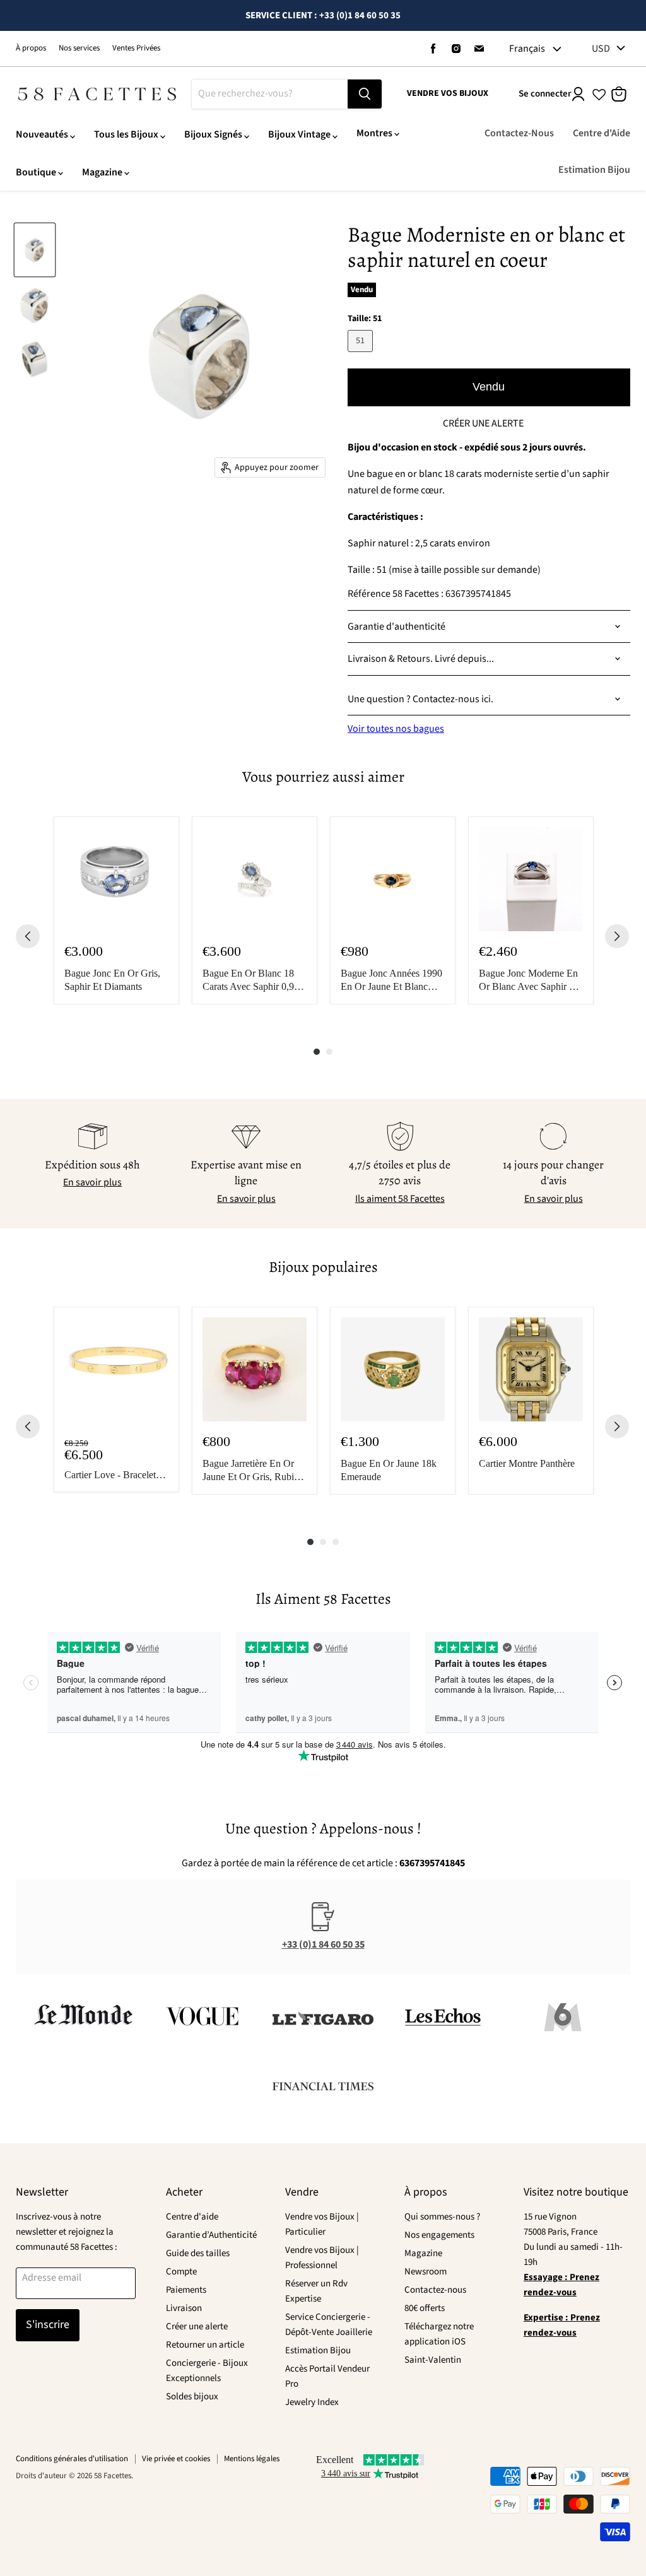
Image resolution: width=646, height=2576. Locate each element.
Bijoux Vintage (299, 134)
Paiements (186, 2290)
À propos (31, 48)
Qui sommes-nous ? (442, 2217)
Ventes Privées (136, 48)
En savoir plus (92, 1182)
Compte (181, 2272)
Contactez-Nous (519, 133)
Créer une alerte (197, 2326)
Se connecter (545, 94)
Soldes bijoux (192, 2397)
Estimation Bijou (594, 170)
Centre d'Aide (602, 133)
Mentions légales (252, 2459)
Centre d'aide (192, 2217)
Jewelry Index (312, 2402)
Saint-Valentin (433, 2360)
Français (527, 49)
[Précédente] (28, 936)
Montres (374, 133)
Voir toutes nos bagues (396, 729)
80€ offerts (425, 2308)
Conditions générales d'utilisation (72, 2459)
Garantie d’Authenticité (211, 2235)
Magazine (102, 172)
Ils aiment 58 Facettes (400, 1199)
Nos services (79, 48)
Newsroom (426, 2272)
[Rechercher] (365, 94)
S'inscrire (48, 2325)
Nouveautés (42, 134)
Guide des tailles (198, 2253)
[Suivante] (617, 936)
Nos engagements (439, 2235)
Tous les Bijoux (126, 134)
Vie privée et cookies (176, 2459)
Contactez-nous (435, 2290)
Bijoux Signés (213, 134)
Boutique (36, 172)
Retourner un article (205, 2345)
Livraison (184, 2308)
